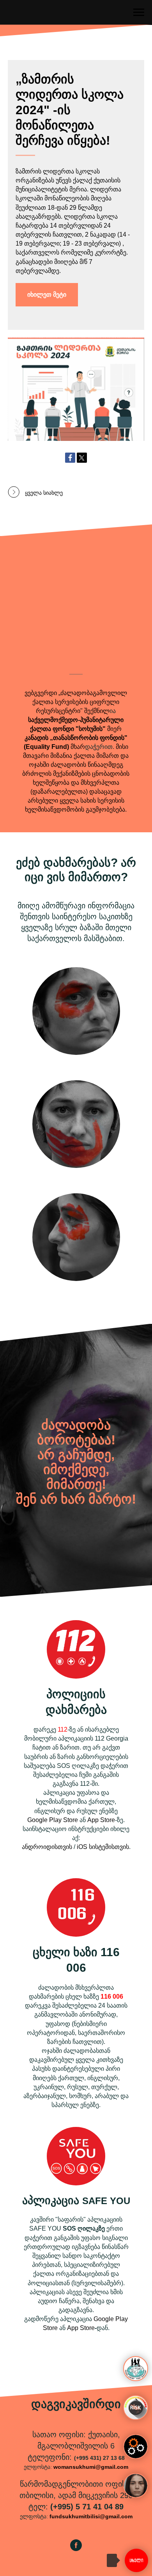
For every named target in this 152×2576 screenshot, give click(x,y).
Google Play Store (53, 1820)
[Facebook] (70, 458)
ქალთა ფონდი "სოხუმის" (68, 729)
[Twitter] (82, 458)
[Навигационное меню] (139, 12)
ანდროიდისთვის (47, 1847)
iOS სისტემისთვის (103, 1847)
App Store (101, 1820)
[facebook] (76, 2549)
